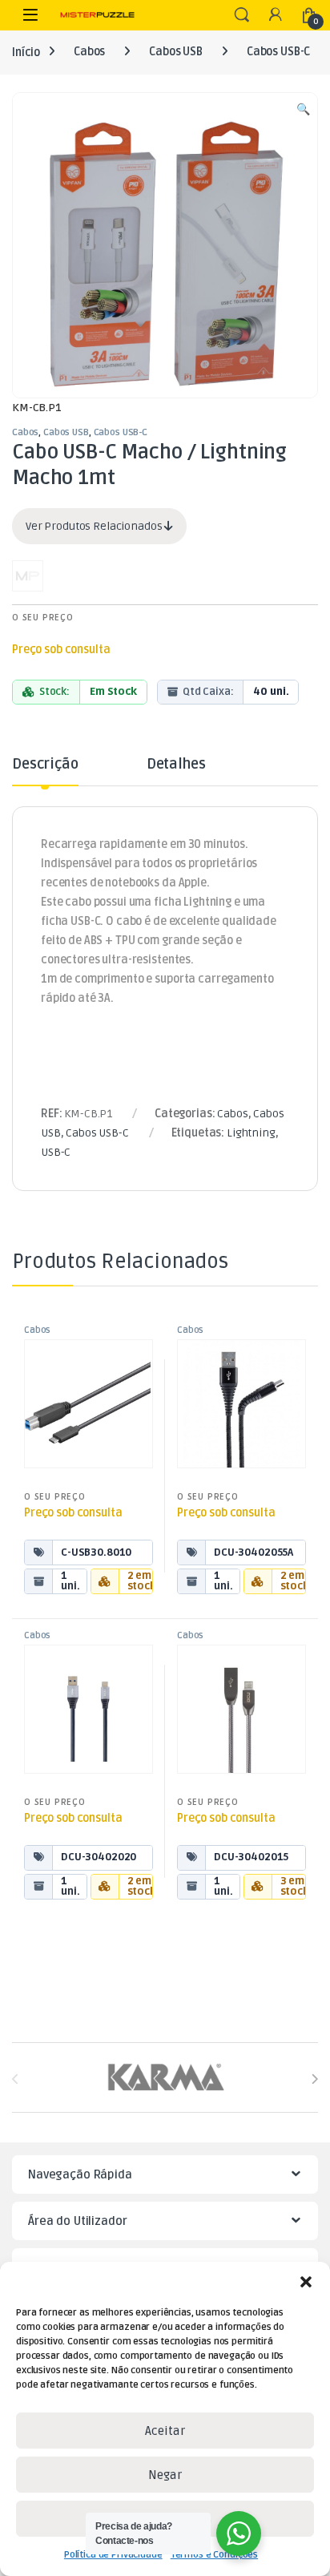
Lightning (251, 1133)
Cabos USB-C (278, 52)
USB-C (56, 1152)
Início (26, 52)
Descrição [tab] (45, 765)
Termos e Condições (214, 2555)
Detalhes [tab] (176, 765)
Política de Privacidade (113, 2555)
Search (242, 15)
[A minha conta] (276, 16)
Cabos (89, 52)
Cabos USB (176, 52)
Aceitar (165, 2431)
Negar (165, 2475)
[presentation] (314, 2079)
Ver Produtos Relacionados (95, 526)
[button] (306, 2282)
